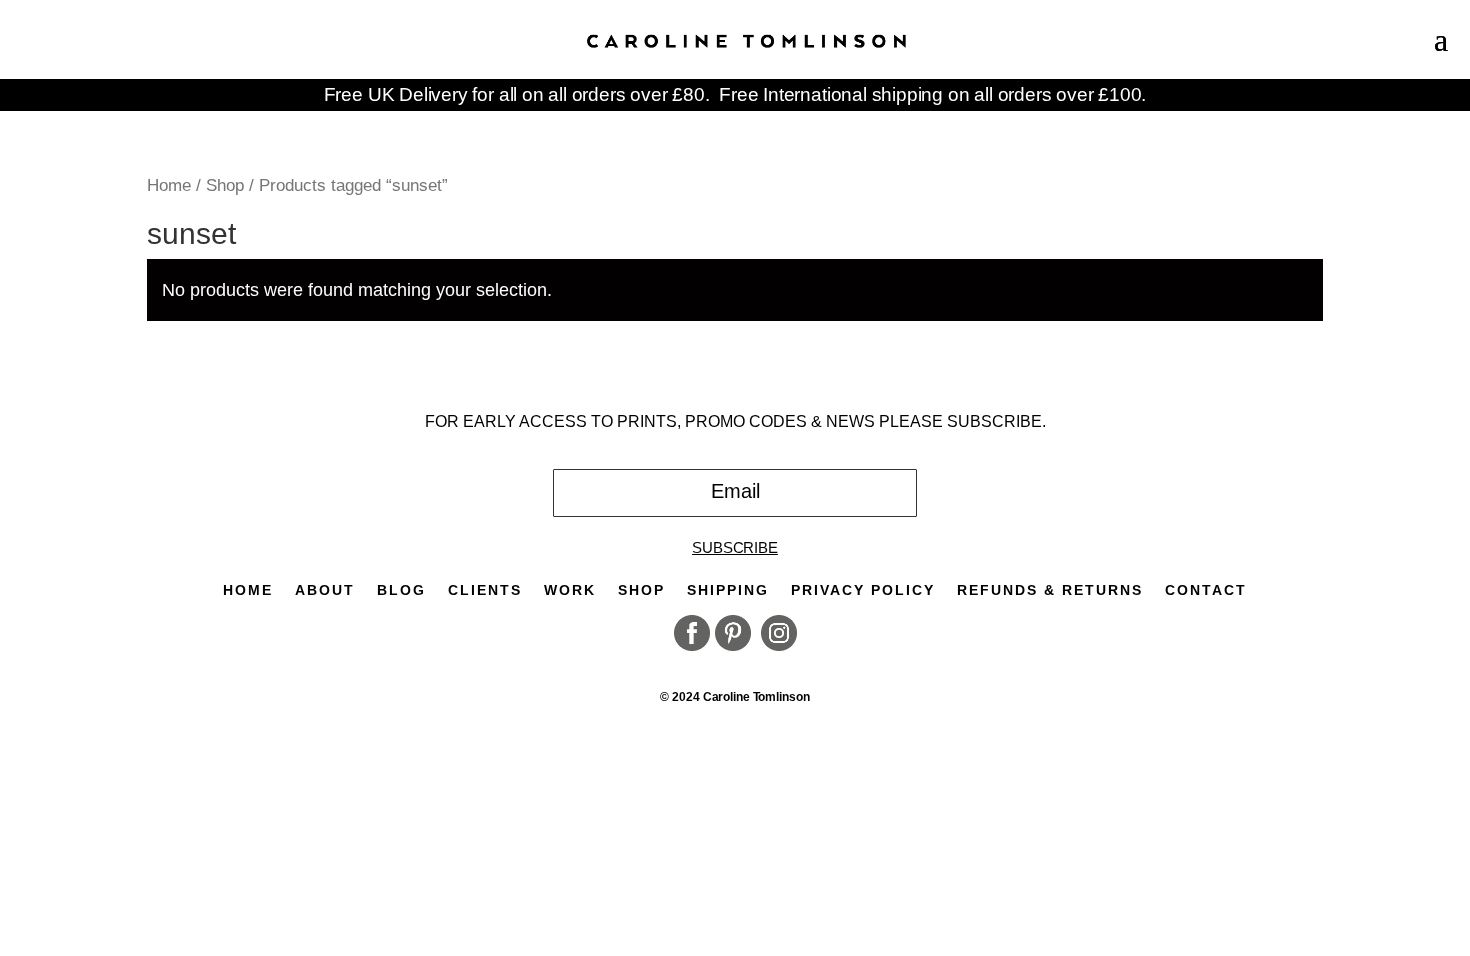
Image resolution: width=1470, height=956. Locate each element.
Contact (1206, 590)
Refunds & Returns (1050, 590)
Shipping (728, 590)
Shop (225, 185)
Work (570, 590)
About (325, 590)
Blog (401, 590)
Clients (485, 590)
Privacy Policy (863, 590)
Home (169, 185)
